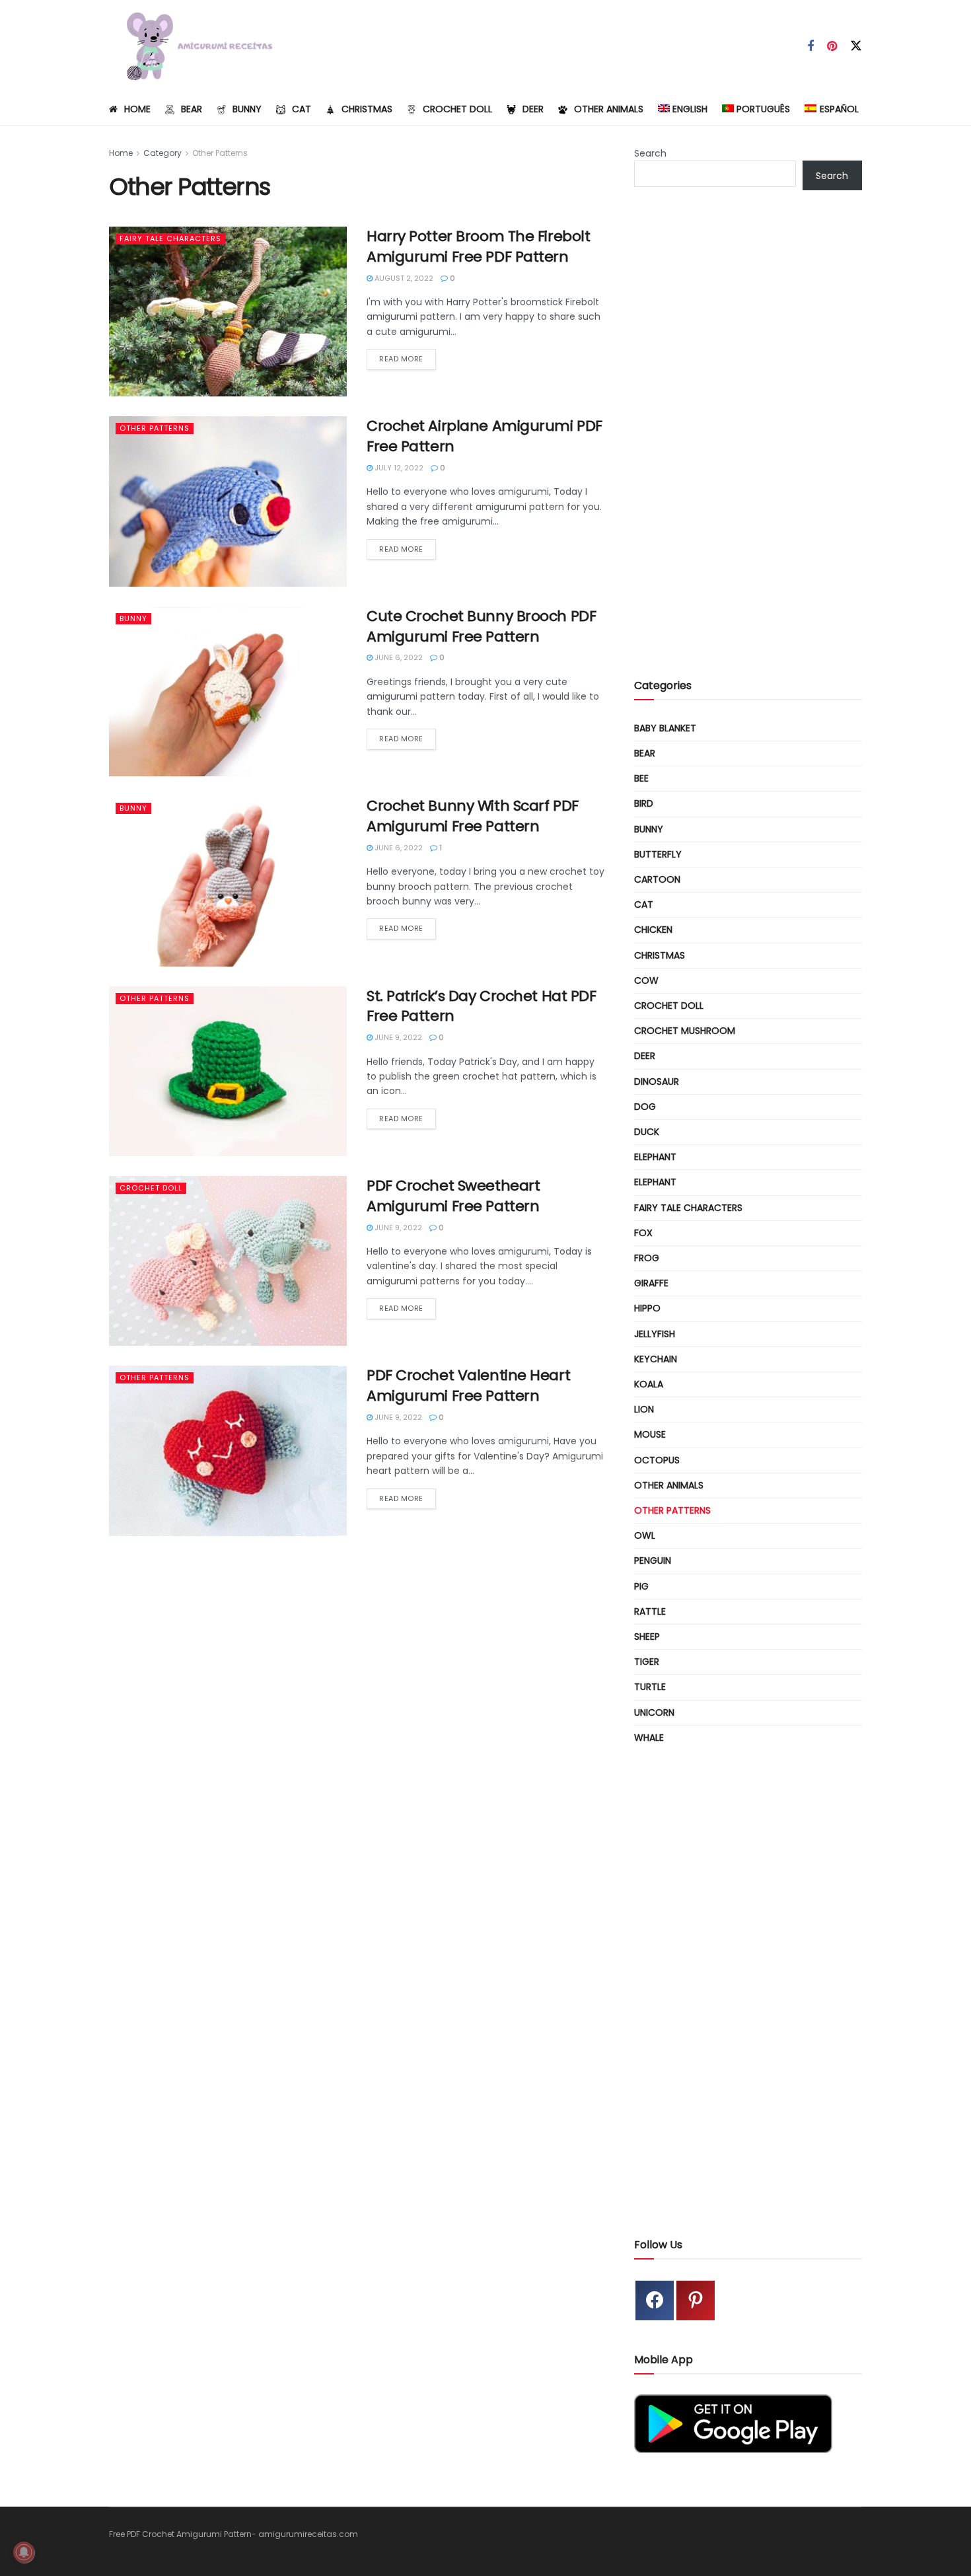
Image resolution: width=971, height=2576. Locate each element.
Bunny (247, 109)
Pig (641, 1586)
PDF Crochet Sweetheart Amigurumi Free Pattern (453, 1196)
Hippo (647, 1308)
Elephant (655, 1157)
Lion (644, 1409)
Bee (641, 778)
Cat (302, 109)
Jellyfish (655, 1334)
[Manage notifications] (24, 2552)
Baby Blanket (665, 728)
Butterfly (658, 854)
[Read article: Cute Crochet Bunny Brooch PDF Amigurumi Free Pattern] (228, 691)
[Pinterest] (696, 2300)
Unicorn (654, 1712)
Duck (647, 1132)
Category (162, 153)
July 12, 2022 (398, 468)
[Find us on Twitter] (856, 46)
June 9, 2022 (397, 1037)
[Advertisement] (748, 445)
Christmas (367, 109)
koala (649, 1384)
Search (650, 153)
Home (137, 109)
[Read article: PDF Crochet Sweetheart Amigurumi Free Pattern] (228, 1261)
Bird (644, 803)
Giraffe (651, 1283)
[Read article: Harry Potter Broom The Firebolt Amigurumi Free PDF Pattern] (228, 312)
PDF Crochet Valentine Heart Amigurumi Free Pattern (468, 1385)
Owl (645, 1535)
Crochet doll (457, 109)
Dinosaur (657, 1082)
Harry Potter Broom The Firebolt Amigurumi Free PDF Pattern (478, 246)
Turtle (650, 1687)
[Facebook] (655, 2300)
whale (649, 1738)
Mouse (650, 1434)
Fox (643, 1233)
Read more (408, 358)
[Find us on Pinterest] (832, 47)
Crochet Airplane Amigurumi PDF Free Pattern (485, 436)
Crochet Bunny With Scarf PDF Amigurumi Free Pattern (473, 816)
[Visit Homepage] (194, 46)
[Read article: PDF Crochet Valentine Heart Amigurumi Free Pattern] (228, 1451)
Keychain (656, 1359)
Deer (533, 109)
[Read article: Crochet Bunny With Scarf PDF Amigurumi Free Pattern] (228, 881)
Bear (192, 109)
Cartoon (657, 879)
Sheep (647, 1637)
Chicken (653, 930)
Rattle (650, 1611)
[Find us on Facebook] (810, 47)
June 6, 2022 (398, 657)
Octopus (657, 1460)
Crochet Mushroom (685, 1031)
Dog (645, 1107)
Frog (647, 1258)
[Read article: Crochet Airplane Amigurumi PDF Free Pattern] (228, 501)
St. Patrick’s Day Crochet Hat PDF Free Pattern (481, 1006)
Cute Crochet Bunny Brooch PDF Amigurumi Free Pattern (481, 626)
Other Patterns (220, 153)
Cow (646, 980)
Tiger (647, 1662)
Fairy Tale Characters (170, 239)
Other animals (609, 109)
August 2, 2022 (403, 278)
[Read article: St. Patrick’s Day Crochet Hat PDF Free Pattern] (228, 1071)
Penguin (653, 1561)
